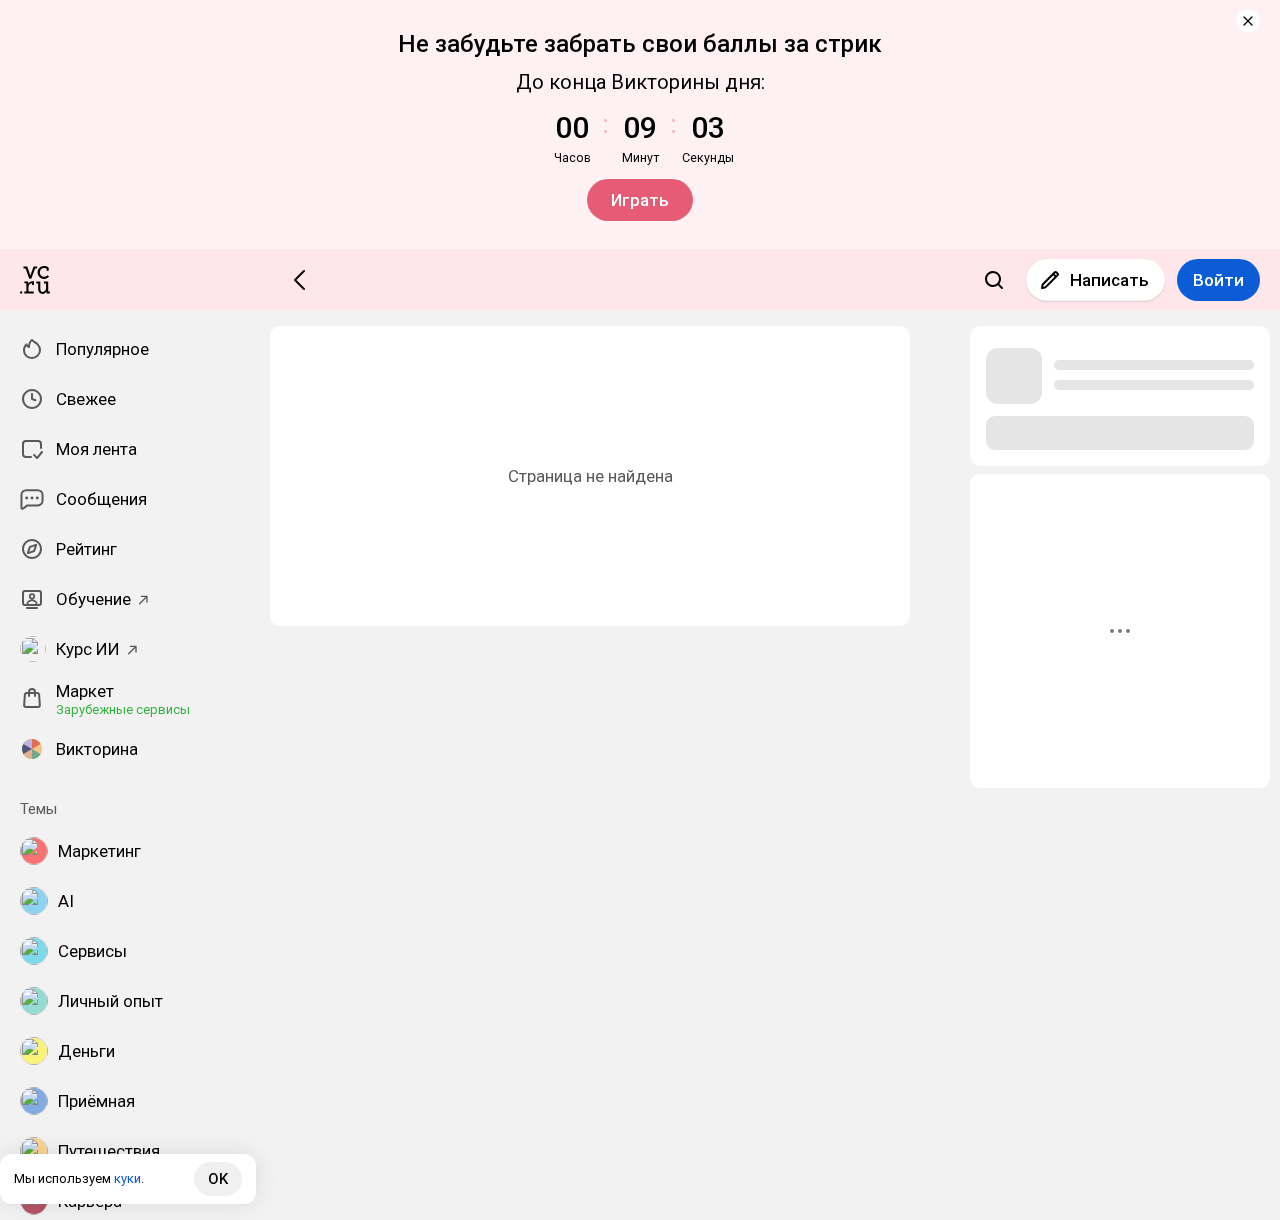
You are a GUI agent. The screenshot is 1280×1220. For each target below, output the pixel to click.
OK (218, 1179)
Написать (1109, 280)
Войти (1218, 280)
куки (127, 1178)
